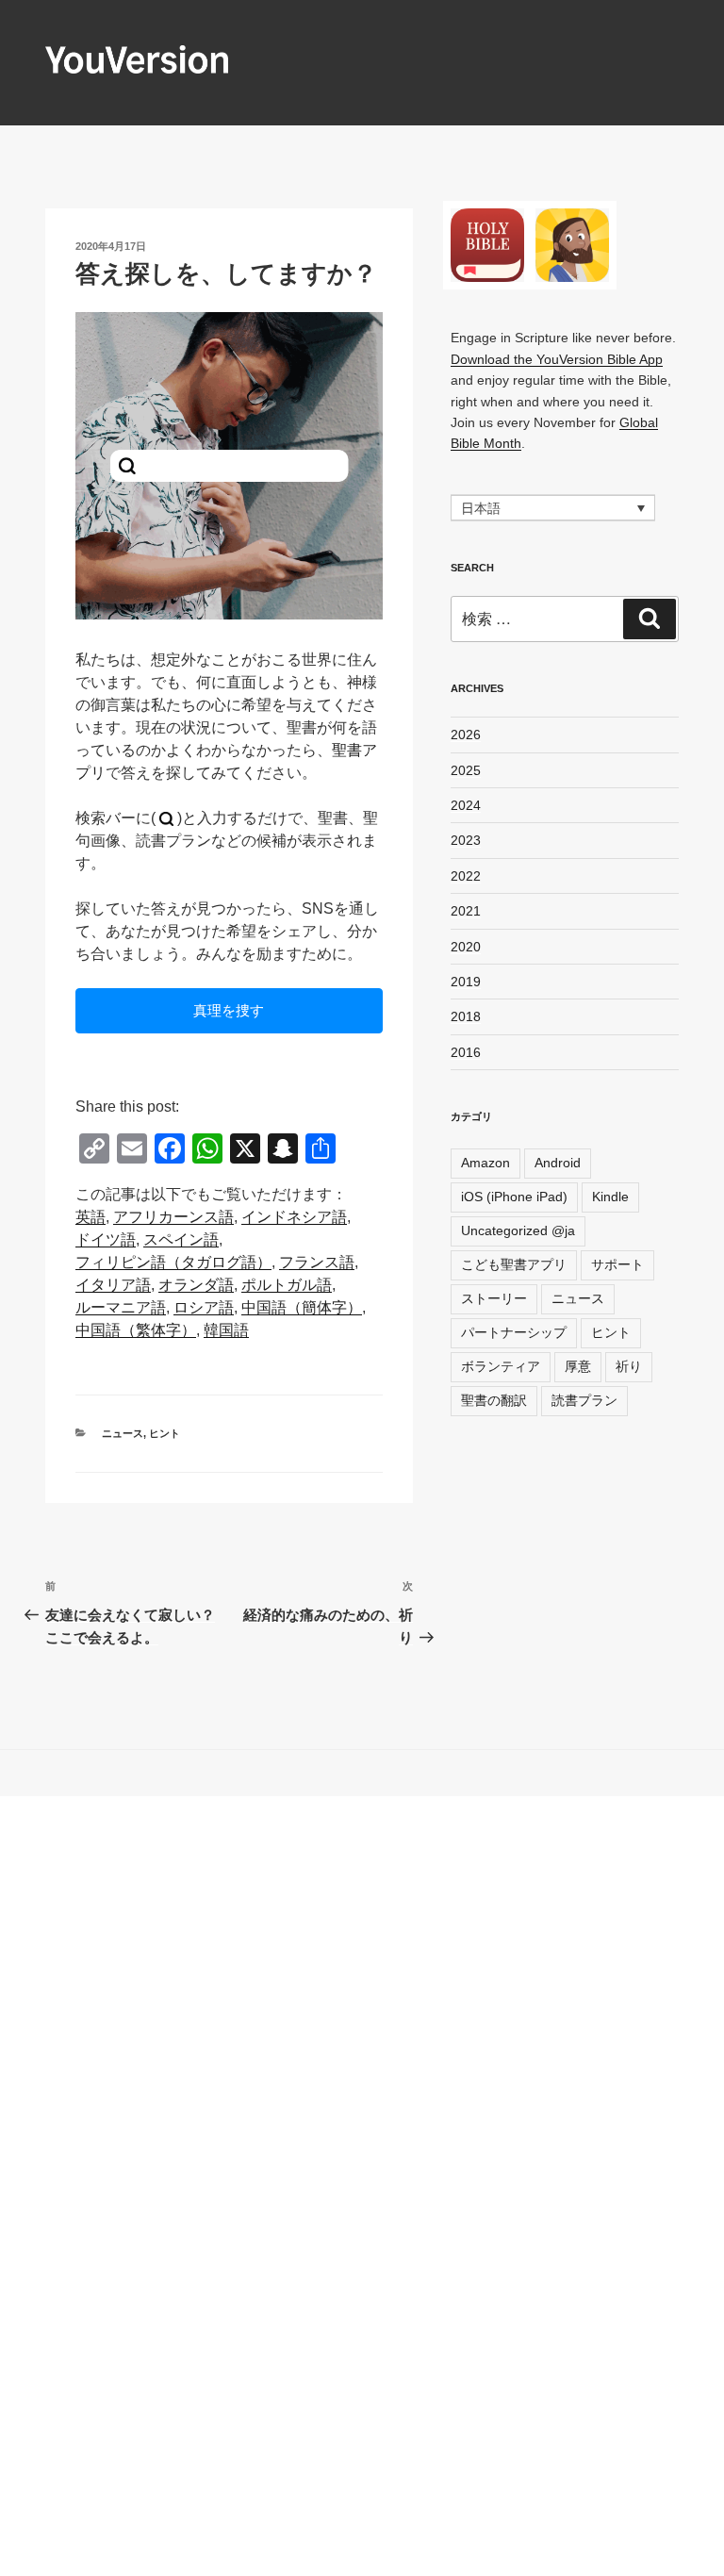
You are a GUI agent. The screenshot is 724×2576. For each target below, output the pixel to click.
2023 (466, 840)
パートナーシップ (514, 1332)
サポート (617, 1264)
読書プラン (584, 1400)
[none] (553, 508)
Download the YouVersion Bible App (557, 359)
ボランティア (501, 1366)
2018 (466, 1016)
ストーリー (494, 1298)
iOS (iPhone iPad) (514, 1197)
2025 (466, 770)
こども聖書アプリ (514, 1264)
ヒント (165, 1433)
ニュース (123, 1433)
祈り (629, 1366)
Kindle (610, 1197)
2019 (466, 982)
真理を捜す (229, 1010)
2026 (466, 735)
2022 (466, 876)
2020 (466, 947)
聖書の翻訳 (494, 1400)
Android (558, 1163)
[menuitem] (90, 1217)
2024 (466, 805)
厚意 (578, 1366)
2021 (466, 911)
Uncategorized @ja (518, 1230)
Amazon (485, 1163)
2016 (466, 1052)
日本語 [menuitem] (481, 508)
